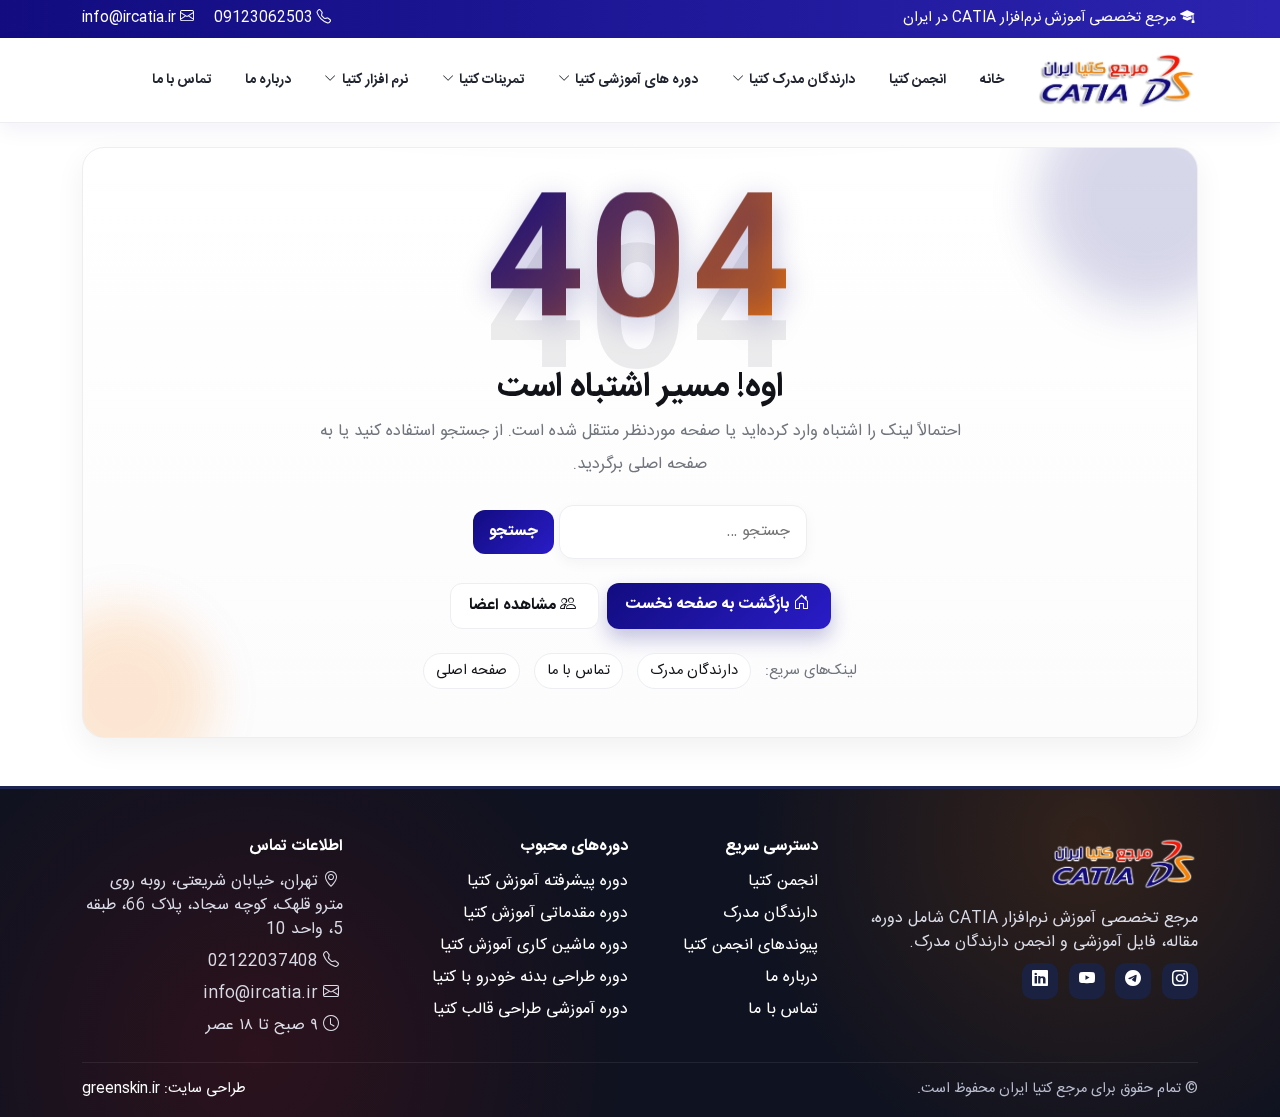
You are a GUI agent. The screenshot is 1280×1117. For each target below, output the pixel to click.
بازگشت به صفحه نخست (709, 604)
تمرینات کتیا (491, 79)
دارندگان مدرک (694, 671)
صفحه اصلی (471, 671)
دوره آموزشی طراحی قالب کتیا (530, 1009)
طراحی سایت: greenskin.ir (164, 1089)
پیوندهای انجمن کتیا (750, 945)
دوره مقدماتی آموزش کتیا (545, 913)
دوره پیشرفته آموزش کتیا (547, 881)
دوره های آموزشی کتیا (636, 79)
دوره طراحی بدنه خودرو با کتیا (530, 977)
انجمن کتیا (917, 79)
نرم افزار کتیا (375, 79)
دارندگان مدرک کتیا (802, 79)
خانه (992, 79)
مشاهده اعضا (514, 605)
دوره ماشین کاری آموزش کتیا (534, 945)
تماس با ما (181, 79)
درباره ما (268, 79)
